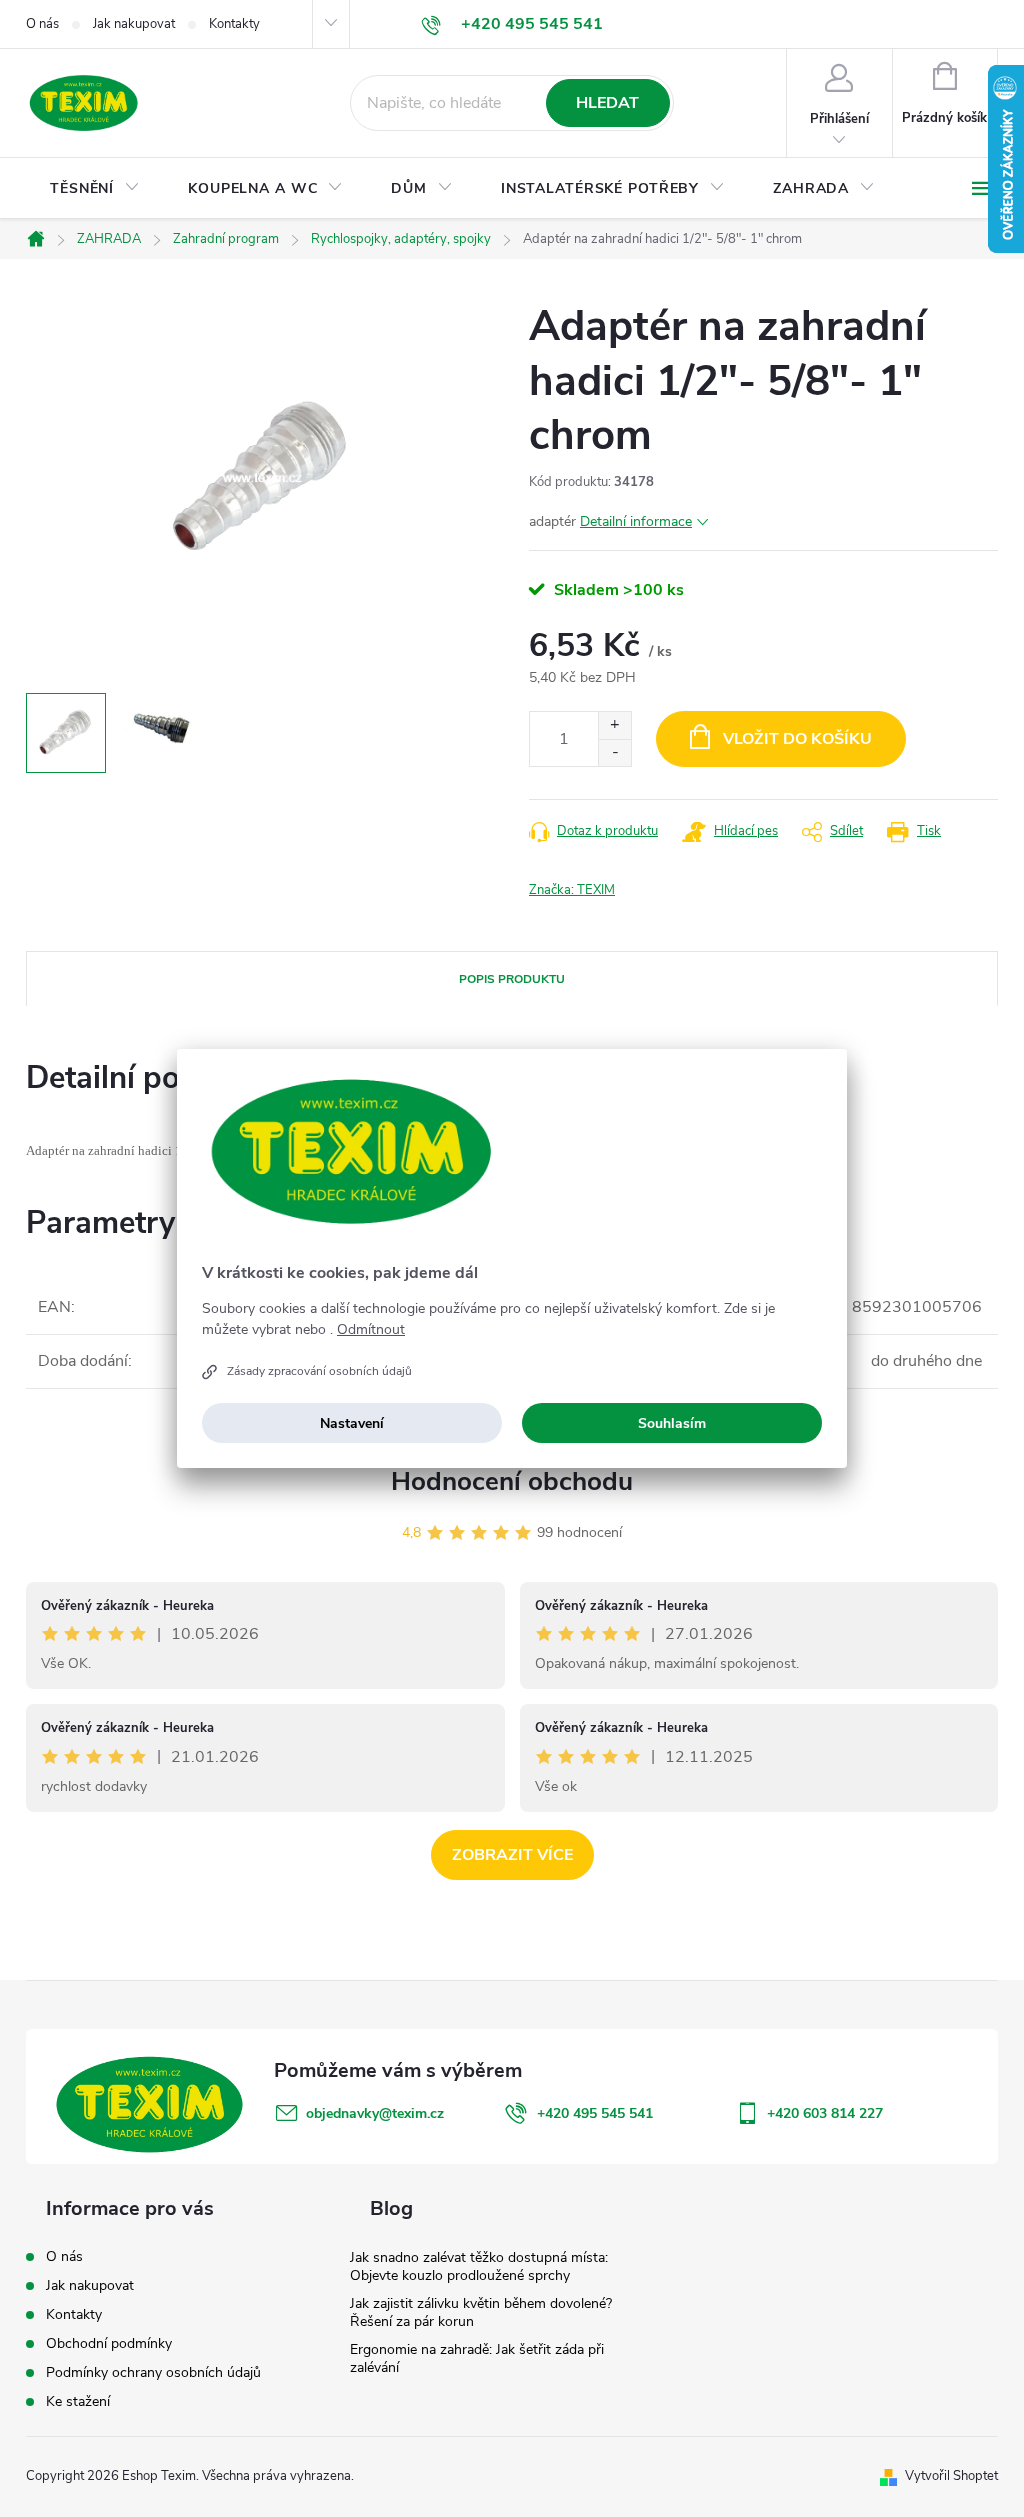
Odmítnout (371, 1330)
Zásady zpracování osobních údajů (319, 1371)
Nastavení (352, 1423)
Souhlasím (672, 1423)
